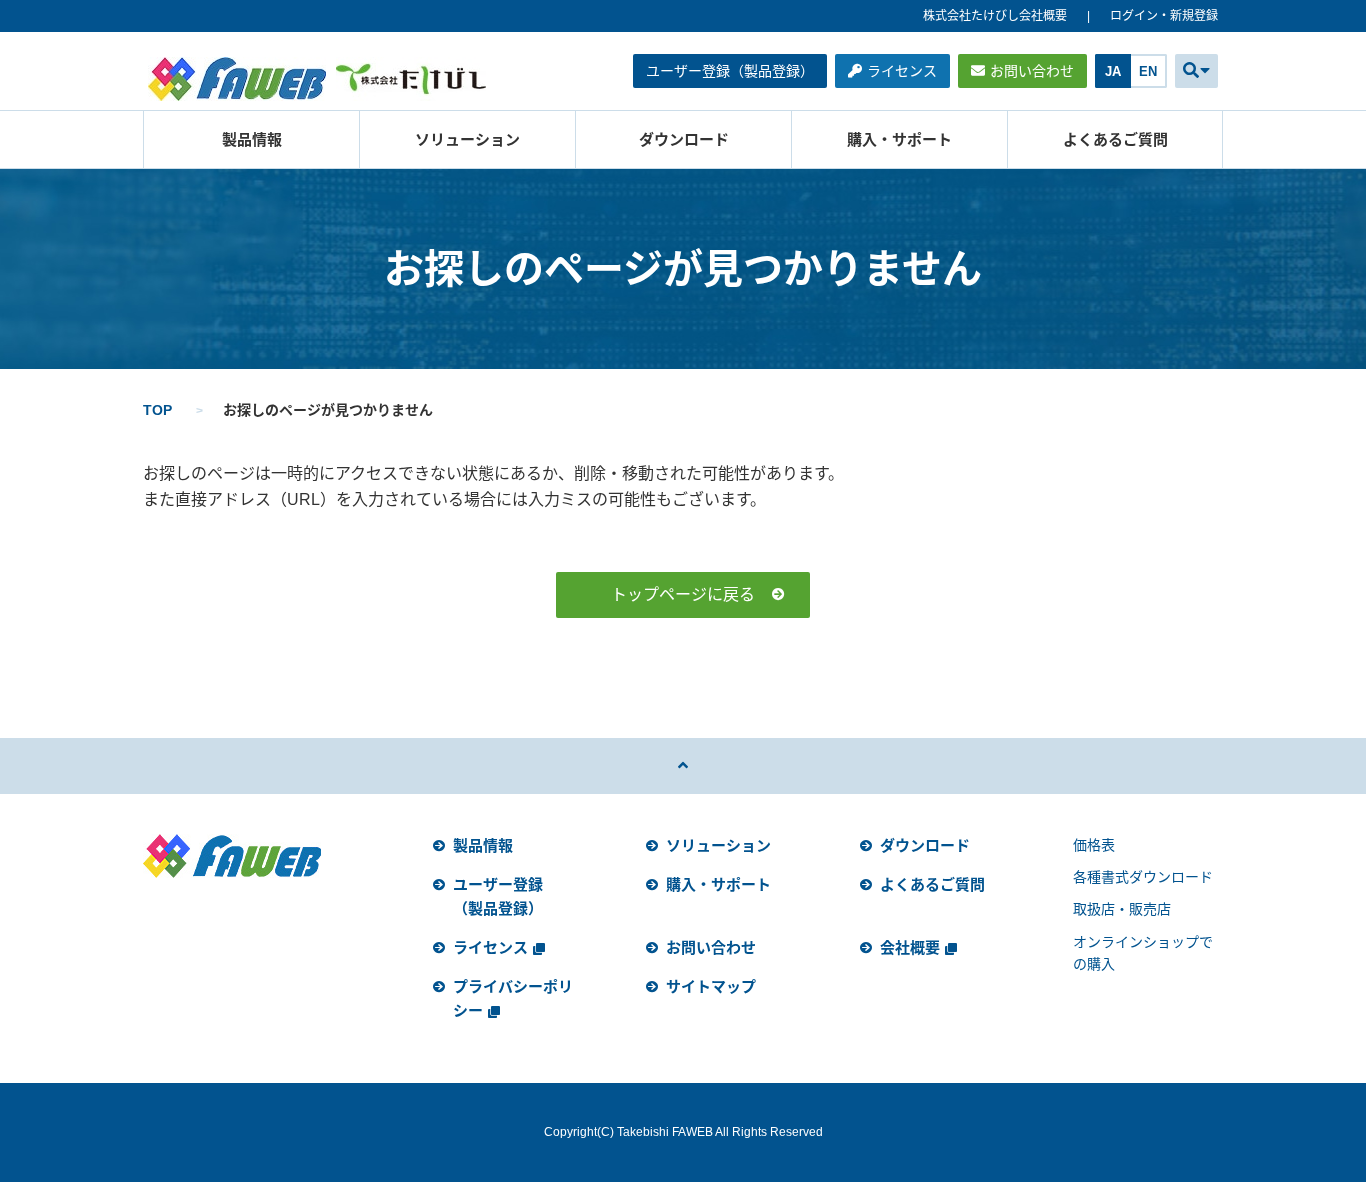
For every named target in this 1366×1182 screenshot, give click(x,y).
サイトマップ (711, 986)
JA (1113, 71)
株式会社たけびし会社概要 (995, 16)
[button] (1196, 71)
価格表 (1094, 845)
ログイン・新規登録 (1164, 16)
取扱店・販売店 (1122, 909)
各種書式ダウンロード (1143, 877)
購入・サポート (899, 139)
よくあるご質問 (1115, 139)
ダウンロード (684, 139)
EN (1148, 71)
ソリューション (467, 139)
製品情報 (252, 139)
